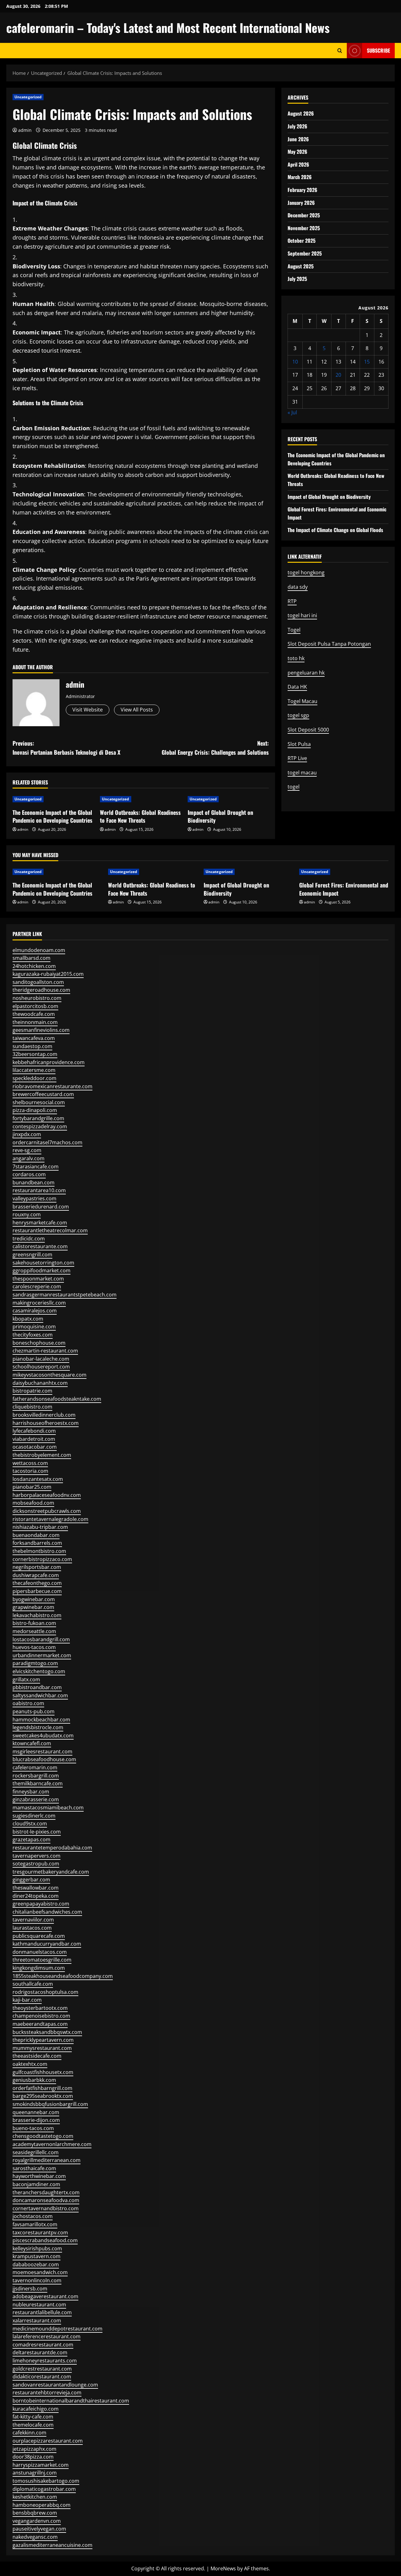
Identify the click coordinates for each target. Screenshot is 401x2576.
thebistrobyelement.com (42, 1455)
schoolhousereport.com (41, 1367)
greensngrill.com (32, 1254)
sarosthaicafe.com (34, 2168)
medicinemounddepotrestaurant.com (57, 2329)
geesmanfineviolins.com (41, 1030)
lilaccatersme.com (34, 1070)
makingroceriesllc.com (39, 1303)
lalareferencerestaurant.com (47, 2336)
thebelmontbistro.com (39, 1551)
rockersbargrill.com (36, 1776)
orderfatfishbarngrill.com (42, 2088)
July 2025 (297, 279)
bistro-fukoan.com (34, 1623)
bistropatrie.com (32, 1391)
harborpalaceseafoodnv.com (47, 1495)
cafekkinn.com (29, 2433)
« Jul (292, 412)
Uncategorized (28, 97)
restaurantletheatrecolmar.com (50, 1230)
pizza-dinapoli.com (35, 1110)
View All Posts (137, 710)
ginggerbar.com (31, 1880)
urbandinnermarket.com (42, 1655)
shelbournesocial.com (39, 1102)
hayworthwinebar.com (39, 2176)
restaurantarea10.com (39, 1190)
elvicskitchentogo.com (39, 1671)
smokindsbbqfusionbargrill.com (50, 2104)
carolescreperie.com (37, 1286)
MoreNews (223, 2568)
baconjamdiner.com (36, 2184)
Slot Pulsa (299, 744)
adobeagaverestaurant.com (45, 2296)
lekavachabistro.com (37, 1615)
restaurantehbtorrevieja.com (47, 2392)
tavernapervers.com (36, 1856)
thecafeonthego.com (37, 1583)
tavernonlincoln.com (37, 2280)
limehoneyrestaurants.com (45, 2361)
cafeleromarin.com (35, 1767)
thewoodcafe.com (34, 1014)
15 (367, 362)
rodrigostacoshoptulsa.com (45, 1992)
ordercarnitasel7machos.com (47, 1142)
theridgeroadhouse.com (41, 990)
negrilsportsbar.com (37, 1567)
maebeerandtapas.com (40, 2024)
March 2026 (300, 177)
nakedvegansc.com (35, 2537)
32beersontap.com (35, 1054)
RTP (292, 601)
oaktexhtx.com (30, 2064)
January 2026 (301, 203)
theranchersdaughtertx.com (46, 2192)
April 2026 (298, 164)
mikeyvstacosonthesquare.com (49, 1375)
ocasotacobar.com (35, 1447)
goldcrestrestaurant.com (42, 2369)
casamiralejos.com (35, 1311)
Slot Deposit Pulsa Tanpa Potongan (329, 644)
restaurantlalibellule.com (42, 2312)
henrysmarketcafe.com (40, 1223)
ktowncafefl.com (32, 1743)
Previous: (66, 748)
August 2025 (301, 266)
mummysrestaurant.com (42, 2048)
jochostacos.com (33, 2216)
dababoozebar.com (36, 2264)
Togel (294, 630)
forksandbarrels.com (37, 1543)
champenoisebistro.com (41, 2016)
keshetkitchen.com (35, 2497)
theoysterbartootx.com (40, 2008)
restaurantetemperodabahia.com (52, 1848)
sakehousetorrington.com (43, 1263)
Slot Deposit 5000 (308, 730)
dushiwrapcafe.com (36, 1575)
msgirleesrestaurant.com (42, 1751)
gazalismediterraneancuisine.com (52, 2545)
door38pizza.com (33, 2457)
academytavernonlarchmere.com (52, 2144)
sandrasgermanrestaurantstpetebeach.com (65, 1295)
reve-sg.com (27, 1150)
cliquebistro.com (32, 1407)
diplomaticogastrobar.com (44, 2489)
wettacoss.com (30, 1463)
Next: (215, 748)
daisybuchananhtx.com (40, 1383)
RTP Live (297, 758)
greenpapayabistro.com (41, 1904)
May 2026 (297, 152)
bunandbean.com (34, 1182)
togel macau (302, 773)
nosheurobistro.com (37, 998)
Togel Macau (302, 701)
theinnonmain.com (35, 1022)
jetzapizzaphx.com (34, 2449)
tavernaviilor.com (33, 1920)
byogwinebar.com (34, 1599)
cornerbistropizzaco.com (42, 1559)
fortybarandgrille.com (38, 1118)
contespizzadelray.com (40, 1126)
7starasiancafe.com (36, 1166)
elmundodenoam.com (39, 950)
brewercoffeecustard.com (43, 1094)
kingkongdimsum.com (39, 1968)
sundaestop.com (32, 1046)
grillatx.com (26, 1679)
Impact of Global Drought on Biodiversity (220, 816)
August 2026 (301, 113)
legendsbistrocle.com (38, 1727)
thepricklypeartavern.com (43, 2040)
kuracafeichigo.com (36, 2409)
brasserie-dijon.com (36, 2120)
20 (338, 375)
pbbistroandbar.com (37, 1687)
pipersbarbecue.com (37, 1591)
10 (295, 362)
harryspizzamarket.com (41, 2465)
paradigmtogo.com (35, 1663)
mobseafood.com (33, 1503)
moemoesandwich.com (40, 2272)
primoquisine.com (34, 1327)
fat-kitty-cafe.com (33, 2417)
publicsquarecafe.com (39, 1936)
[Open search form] (340, 51)
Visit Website (88, 710)
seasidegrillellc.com (36, 2152)
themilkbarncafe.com (38, 1783)
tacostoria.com (30, 1471)
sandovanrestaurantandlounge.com (55, 2385)
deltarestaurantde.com (40, 2352)
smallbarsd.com (31, 958)
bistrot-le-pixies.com (37, 1832)
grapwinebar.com (33, 1607)
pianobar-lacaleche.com (41, 1359)
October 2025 (302, 241)
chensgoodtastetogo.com (43, 2136)
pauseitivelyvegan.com (39, 2529)
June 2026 (298, 139)
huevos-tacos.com (34, 1647)
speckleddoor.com (34, 1078)
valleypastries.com (34, 1198)
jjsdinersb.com (30, 2289)
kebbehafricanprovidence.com (49, 1062)
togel (294, 787)
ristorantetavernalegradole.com (50, 1519)
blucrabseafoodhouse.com (44, 1759)
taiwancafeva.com (34, 1038)
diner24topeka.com (36, 1896)
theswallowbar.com (36, 1888)
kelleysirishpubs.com (37, 2248)
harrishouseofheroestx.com (46, 1423)
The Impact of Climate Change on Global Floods (335, 530)
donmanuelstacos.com (40, 1952)
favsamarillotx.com (35, 2224)
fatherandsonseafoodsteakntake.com (57, 1399)
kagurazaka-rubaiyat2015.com (48, 974)
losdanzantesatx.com (38, 1479)
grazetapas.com (31, 1839)
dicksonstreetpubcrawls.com (47, 1511)
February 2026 (302, 190)
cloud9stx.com (30, 1823)
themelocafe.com (33, 2425)
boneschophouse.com (39, 1343)
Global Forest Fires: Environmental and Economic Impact (344, 889)
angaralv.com (29, 1158)
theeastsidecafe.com (37, 2056)
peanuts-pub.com (34, 1711)
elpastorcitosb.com (35, 1006)
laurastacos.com (32, 1928)
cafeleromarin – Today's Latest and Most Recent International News (168, 28)
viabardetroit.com (34, 1439)
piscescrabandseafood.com (45, 2240)
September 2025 (305, 253)
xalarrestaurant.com (37, 2320)
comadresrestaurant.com (43, 2345)
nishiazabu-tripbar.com (40, 1527)
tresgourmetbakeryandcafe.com (51, 1872)
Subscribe (378, 50)
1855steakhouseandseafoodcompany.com (63, 1976)
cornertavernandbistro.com (46, 2208)
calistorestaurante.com (40, 1246)
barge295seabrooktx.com (43, 2096)
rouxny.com (27, 1214)
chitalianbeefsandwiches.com (47, 1912)
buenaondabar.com (36, 1535)
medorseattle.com (34, 1631)
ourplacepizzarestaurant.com (48, 2441)
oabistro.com (28, 1703)
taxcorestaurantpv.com (40, 2232)
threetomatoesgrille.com (42, 1960)
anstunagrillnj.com (35, 2473)
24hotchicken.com (34, 966)
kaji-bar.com (27, 2000)
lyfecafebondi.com (34, 1431)
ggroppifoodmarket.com (42, 1270)
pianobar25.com (32, 1487)
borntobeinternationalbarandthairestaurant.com (71, 2401)
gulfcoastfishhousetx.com (43, 2072)
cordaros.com (29, 1174)
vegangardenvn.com (37, 2521)
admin (25, 130)
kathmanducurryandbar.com (47, 1944)
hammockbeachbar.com (41, 1720)
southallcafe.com (33, 1984)
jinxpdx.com (27, 1134)
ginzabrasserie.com (36, 1799)
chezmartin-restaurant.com (45, 1351)
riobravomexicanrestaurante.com (52, 1086)
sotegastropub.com (36, 1864)
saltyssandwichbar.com (40, 1695)
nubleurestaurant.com (39, 2304)
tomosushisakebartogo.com (46, 2481)
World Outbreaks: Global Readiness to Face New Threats (140, 816)
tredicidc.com (29, 1239)
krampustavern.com (36, 2256)
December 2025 (304, 215)
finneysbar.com (31, 1792)
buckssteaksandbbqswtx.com (47, 2032)
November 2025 (304, 228)
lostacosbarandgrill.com (41, 1639)
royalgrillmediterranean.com (47, 2160)
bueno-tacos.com (33, 2128)
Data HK (297, 687)
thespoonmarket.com (38, 1279)
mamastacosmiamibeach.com (48, 1808)
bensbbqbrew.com (35, 2513)
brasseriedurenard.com (41, 1207)
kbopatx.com (28, 1319)
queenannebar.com (36, 2112)
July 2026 (297, 126)
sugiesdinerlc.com (34, 1816)
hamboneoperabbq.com (42, 2505)
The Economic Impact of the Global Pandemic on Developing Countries (52, 816)
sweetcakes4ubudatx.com (43, 1735)
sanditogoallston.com (38, 982)
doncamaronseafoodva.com (46, 2200)
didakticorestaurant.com (42, 2377)
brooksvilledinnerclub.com (44, 1415)
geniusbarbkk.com (34, 2080)
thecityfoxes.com (33, 1335)
